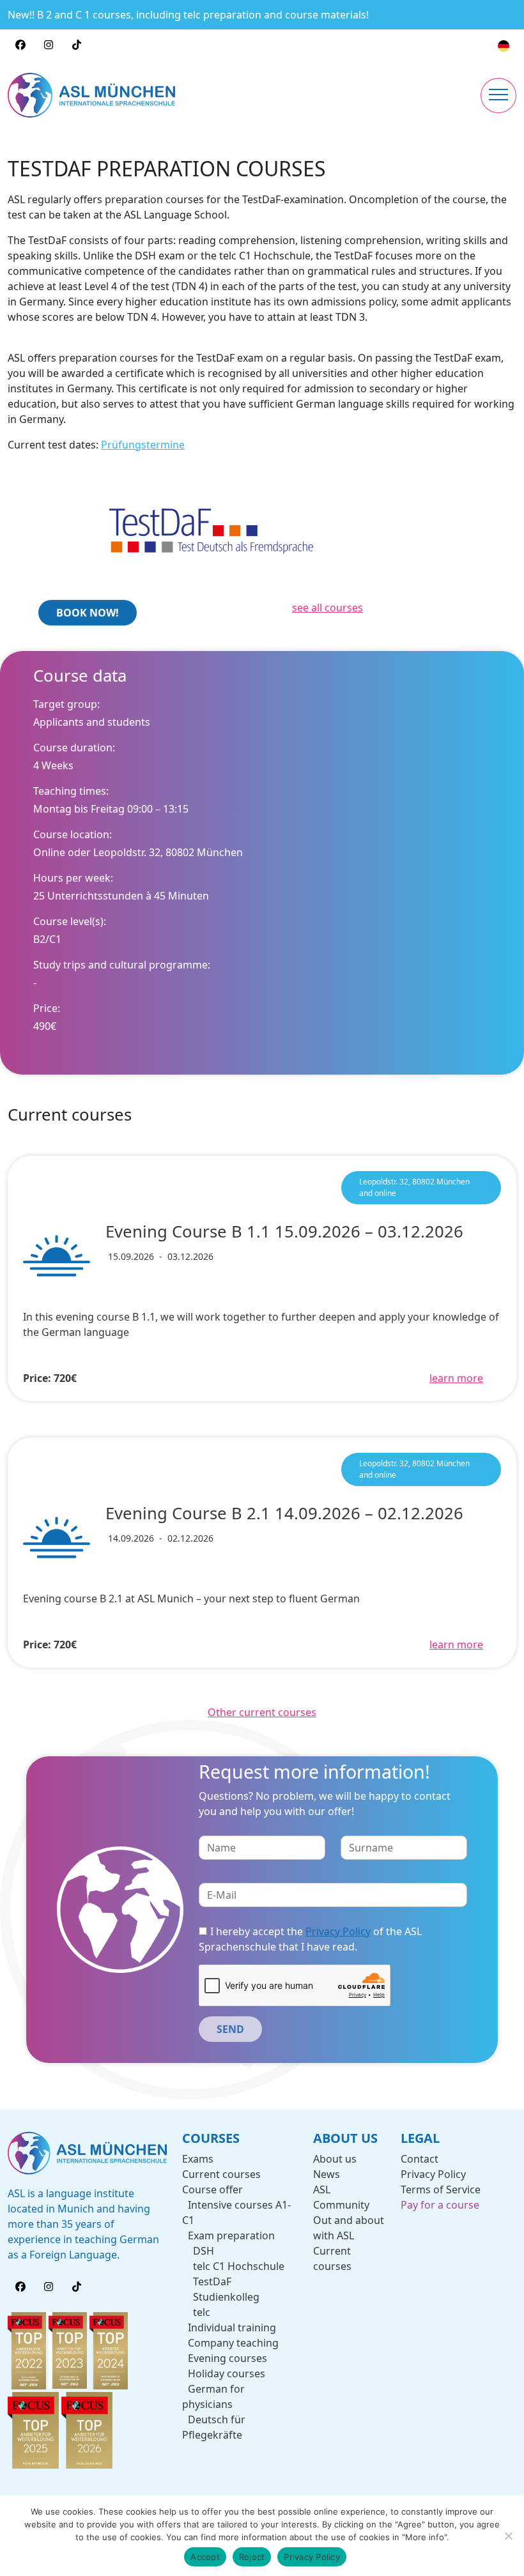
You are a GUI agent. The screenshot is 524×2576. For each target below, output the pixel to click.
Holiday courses (227, 2373)
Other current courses (262, 1712)
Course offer (212, 2189)
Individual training (232, 2327)
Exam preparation (231, 2235)
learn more (456, 1378)
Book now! (88, 613)
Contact (420, 2159)
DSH (203, 2251)
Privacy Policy (338, 1931)
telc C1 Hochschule (238, 2266)
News (327, 2174)
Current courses (221, 2174)
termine (166, 445)
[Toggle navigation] (498, 96)
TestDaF (212, 2281)
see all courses (327, 608)
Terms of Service (441, 2189)
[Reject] (508, 2536)
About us (335, 2159)
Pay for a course (440, 2205)
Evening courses (227, 2358)
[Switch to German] (504, 46)
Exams (198, 2159)
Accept (205, 2557)
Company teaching (233, 2343)
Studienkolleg (226, 2297)
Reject (252, 2557)
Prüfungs (124, 445)
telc (201, 2312)
